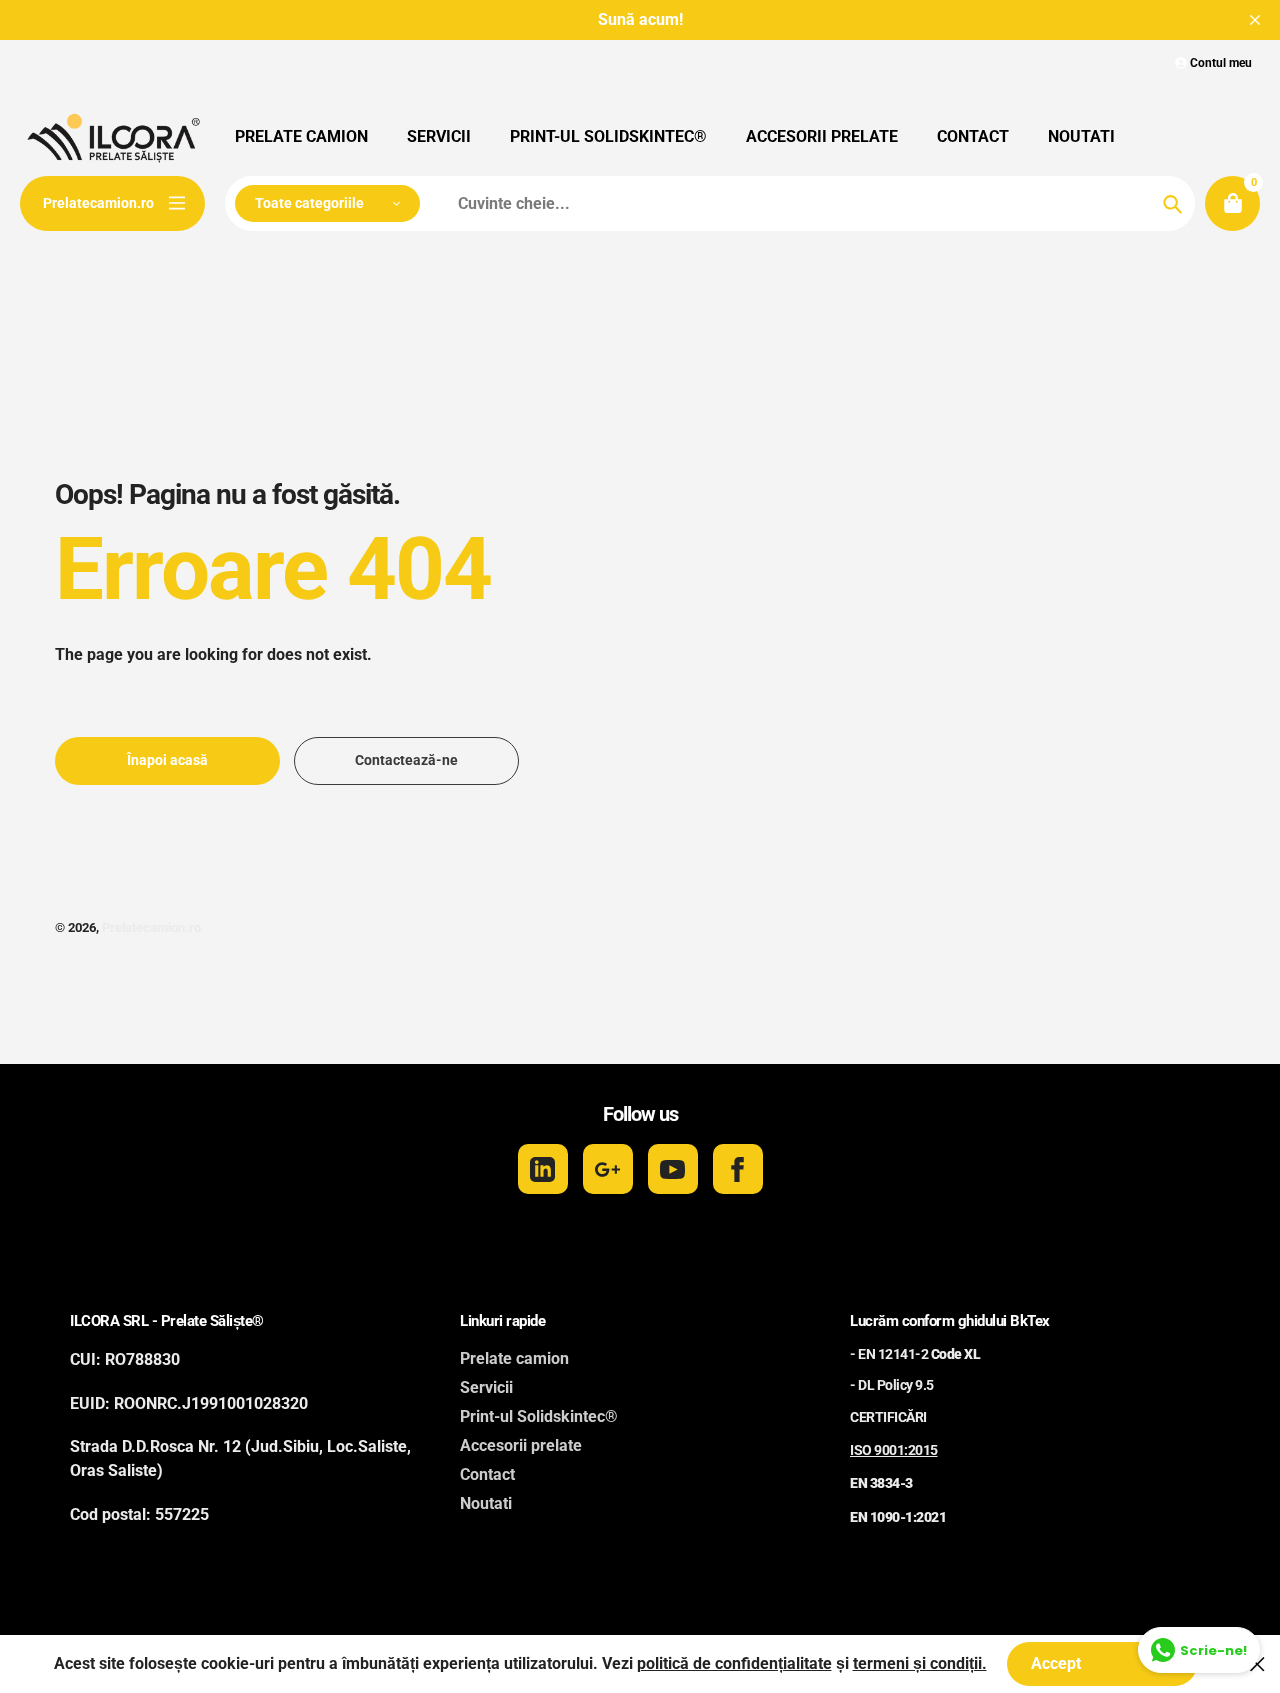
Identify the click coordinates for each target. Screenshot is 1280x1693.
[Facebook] (738, 1169)
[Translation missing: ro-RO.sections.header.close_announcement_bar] (1255, 20)
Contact (487, 1474)
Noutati (486, 1503)
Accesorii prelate (521, 1445)
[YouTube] (673, 1169)
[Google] (608, 1169)
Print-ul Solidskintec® (539, 1416)
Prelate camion (514, 1358)
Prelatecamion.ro (151, 927)
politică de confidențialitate (734, 1663)
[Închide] (1257, 1663)
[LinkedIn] (543, 1169)
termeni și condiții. (920, 1663)
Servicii (486, 1387)
